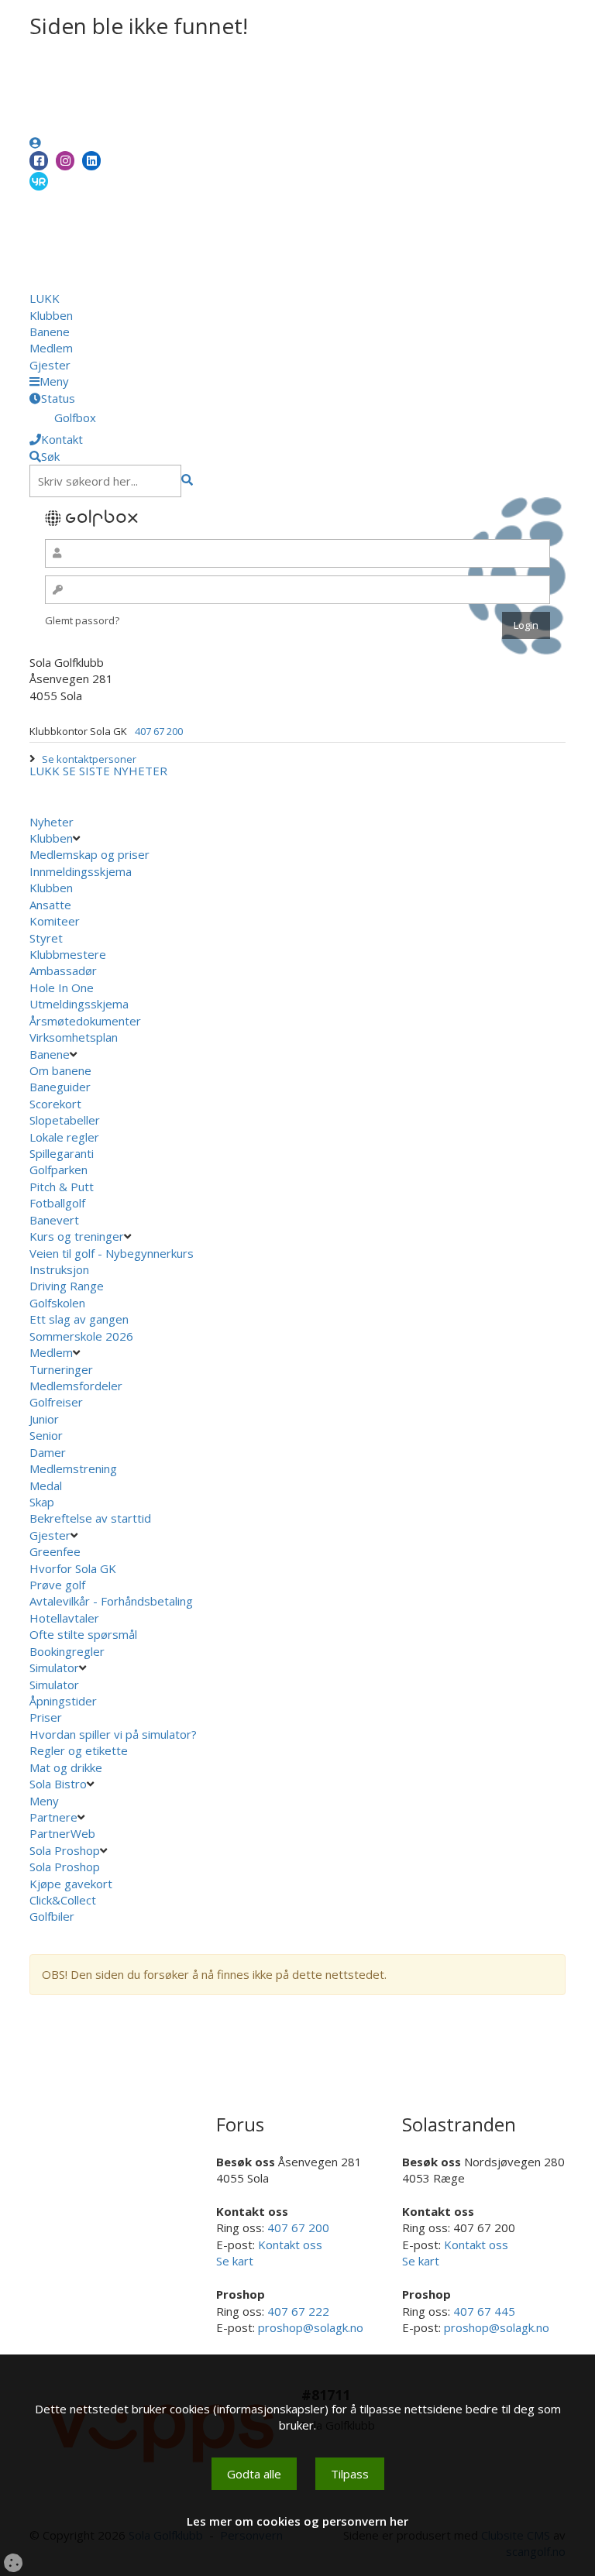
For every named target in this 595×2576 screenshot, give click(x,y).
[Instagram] (65, 161)
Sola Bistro (58, 1784)
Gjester (50, 365)
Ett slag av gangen (79, 1319)
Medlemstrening (73, 1468)
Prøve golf (59, 1585)
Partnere (53, 1817)
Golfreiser (56, 1402)
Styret (46, 938)
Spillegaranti (62, 1153)
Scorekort (55, 1104)
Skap (42, 1502)
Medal (46, 1485)
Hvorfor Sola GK (73, 1568)
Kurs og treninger (77, 1236)
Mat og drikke (66, 1767)
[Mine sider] (35, 143)
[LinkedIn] (91, 161)
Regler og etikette (79, 1750)
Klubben (51, 315)
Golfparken (58, 1170)
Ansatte (50, 905)
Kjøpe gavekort (72, 1884)
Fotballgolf (57, 1203)
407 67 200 (159, 731)
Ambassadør (63, 970)
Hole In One (62, 987)
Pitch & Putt (62, 1187)
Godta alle (254, 2474)
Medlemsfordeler (76, 1386)
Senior (46, 1435)
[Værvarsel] (39, 180)
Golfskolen (57, 1303)
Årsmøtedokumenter (85, 1021)
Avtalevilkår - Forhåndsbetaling (111, 1601)
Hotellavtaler (64, 1618)
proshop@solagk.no (311, 2327)
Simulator (54, 1668)
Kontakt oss (290, 2245)
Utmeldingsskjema (79, 1004)
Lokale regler (64, 1137)
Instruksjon (59, 1269)
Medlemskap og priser (89, 854)
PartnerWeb (64, 1833)
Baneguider (60, 1087)
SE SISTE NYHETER (115, 771)
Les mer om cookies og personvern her (297, 2521)
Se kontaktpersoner (89, 759)
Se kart (235, 2261)
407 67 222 (298, 2311)
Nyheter (52, 822)
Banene (50, 331)
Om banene (60, 1070)
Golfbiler (52, 1916)
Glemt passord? (82, 620)
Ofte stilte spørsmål (83, 1634)
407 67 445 (484, 2311)
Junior (44, 1419)
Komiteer (55, 921)
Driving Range (67, 1286)
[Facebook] (39, 161)
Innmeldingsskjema (81, 871)
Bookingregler (67, 1651)
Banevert (54, 1220)
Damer (48, 1452)
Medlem (51, 348)
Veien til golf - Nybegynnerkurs (112, 1253)
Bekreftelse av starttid (90, 1518)
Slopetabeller (65, 1120)
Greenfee (55, 1551)
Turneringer (61, 1369)
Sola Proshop (65, 1850)
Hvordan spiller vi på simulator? (113, 1734)
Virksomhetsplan (75, 1037)
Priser (46, 1717)
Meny (46, 1801)
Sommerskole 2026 (81, 1336)
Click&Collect (64, 1900)
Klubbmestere (68, 954)
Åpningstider (63, 1701)
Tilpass (350, 2474)
